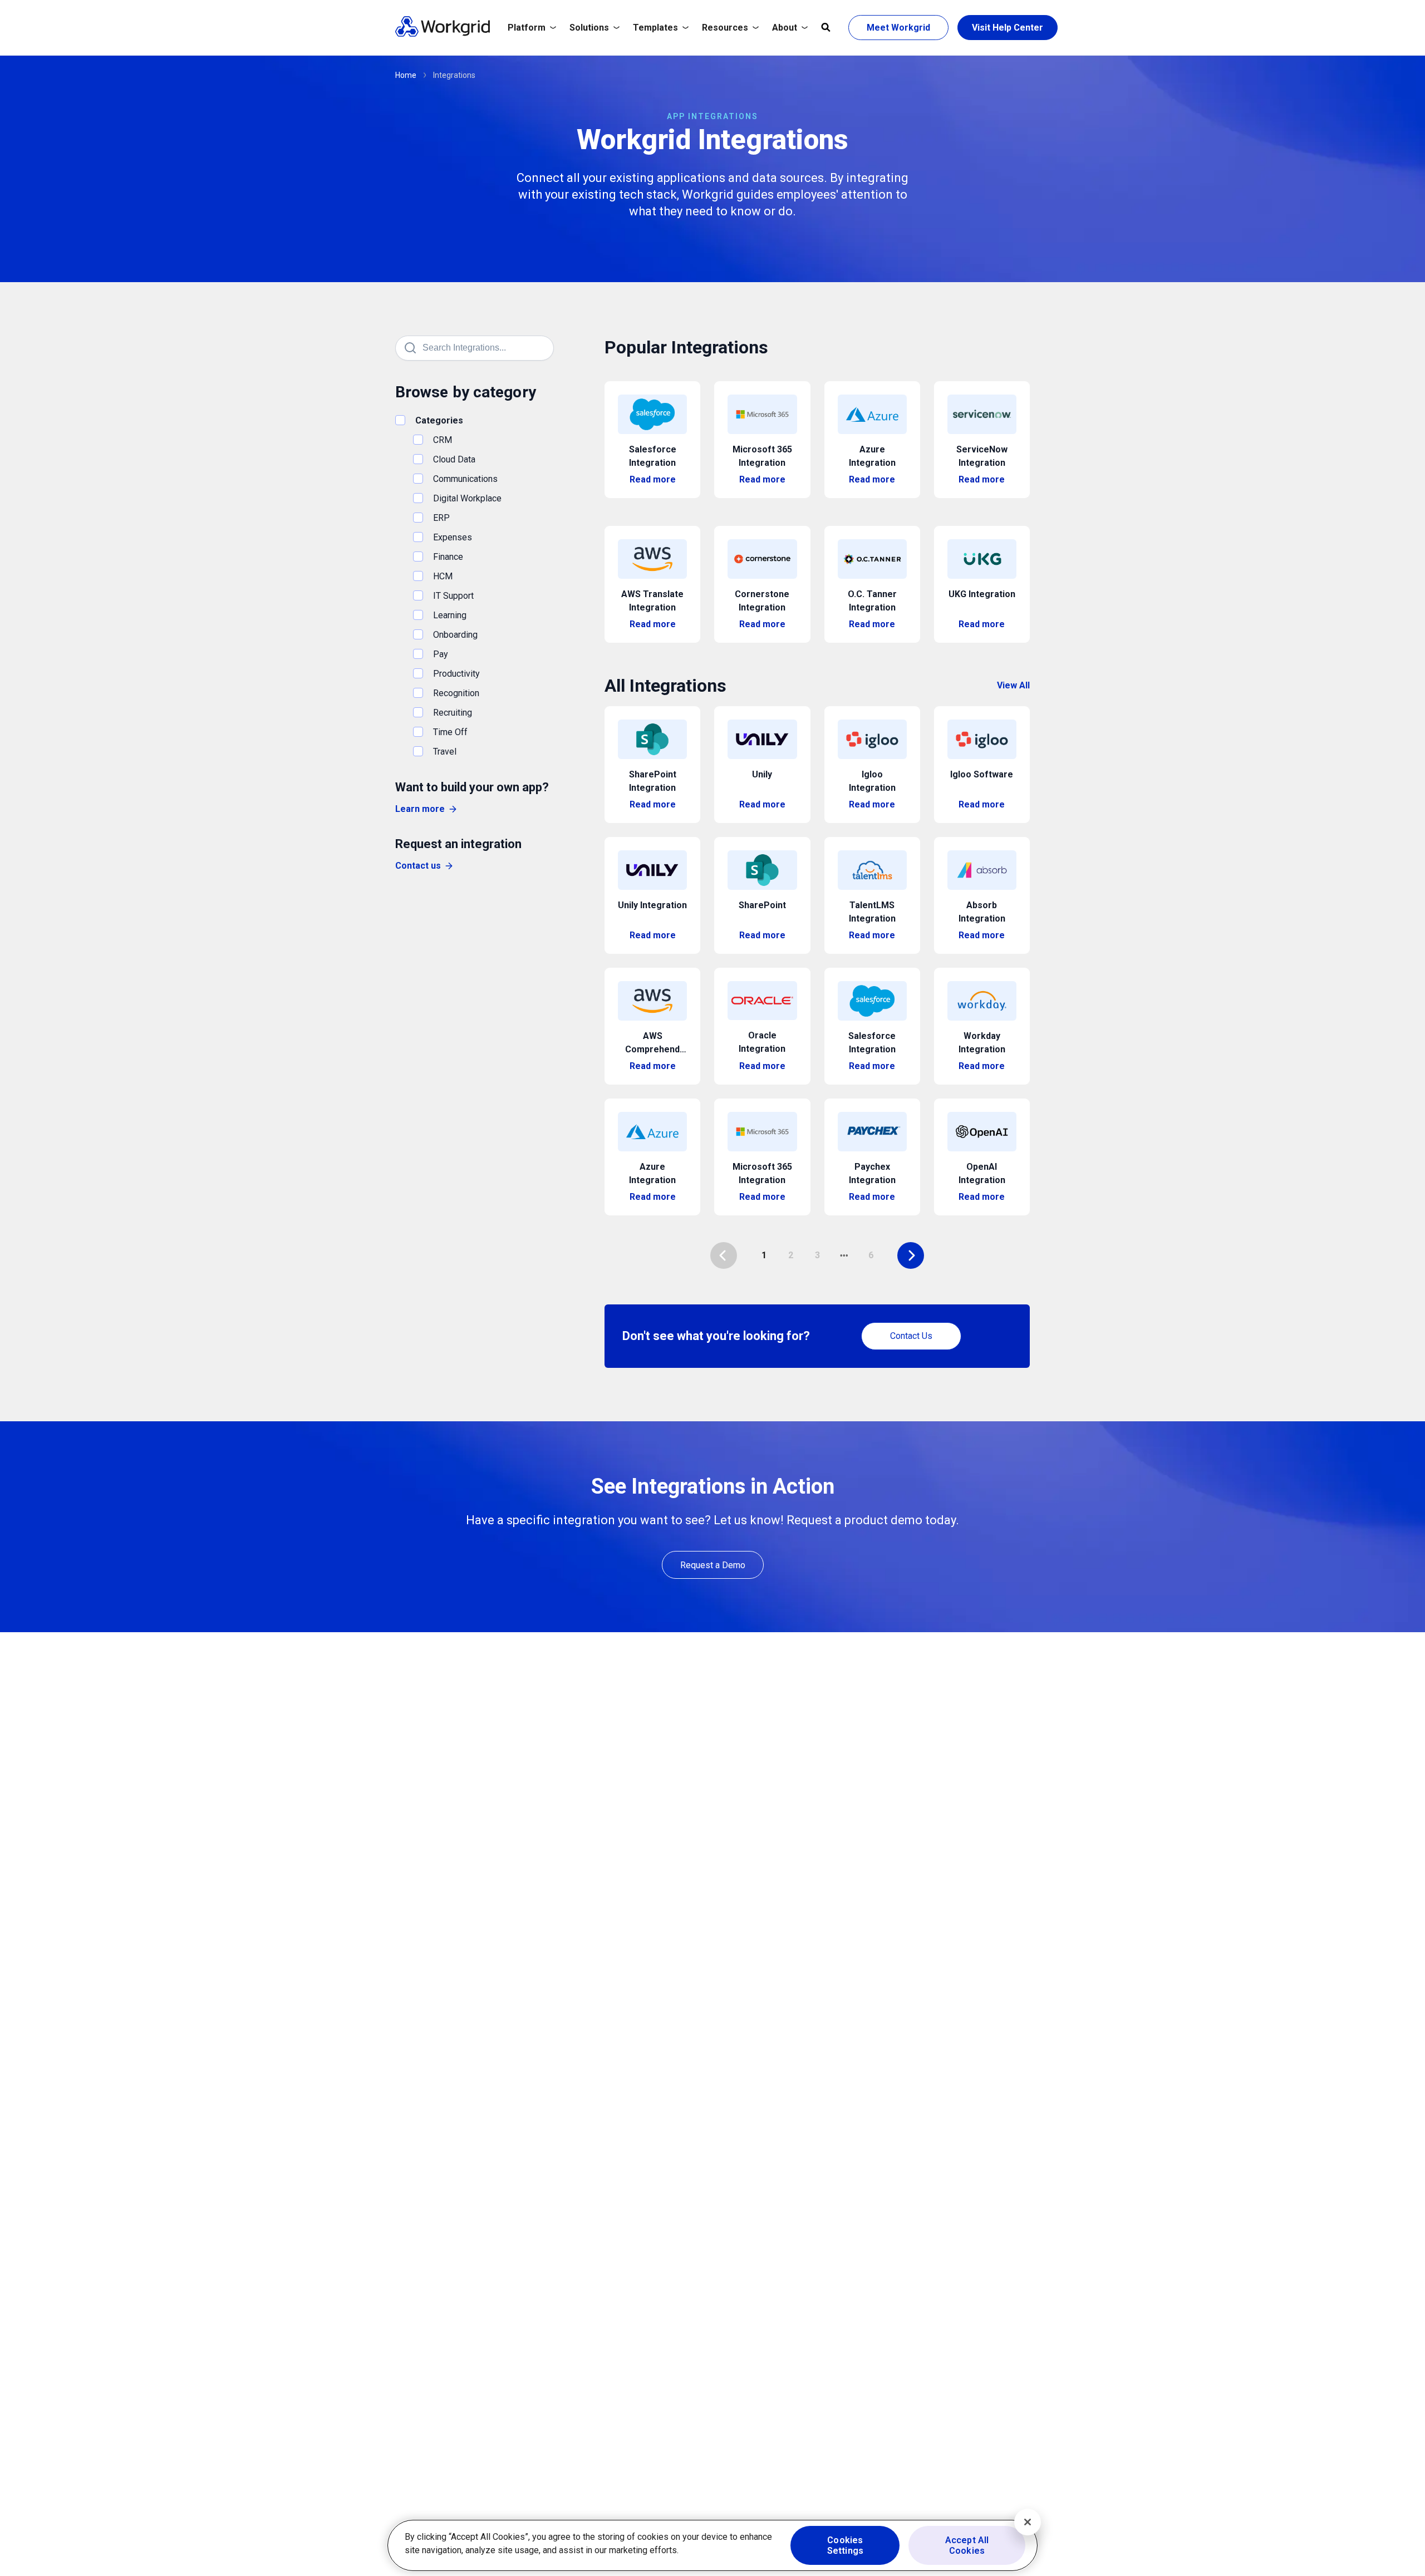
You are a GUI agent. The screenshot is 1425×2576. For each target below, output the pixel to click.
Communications (465, 479)
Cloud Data (454, 459)
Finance (448, 557)
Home (406, 75)
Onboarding (455, 635)
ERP (441, 518)
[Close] (1028, 2522)
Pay (441, 654)
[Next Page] (911, 1255)
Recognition (456, 693)
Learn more (420, 809)
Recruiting (453, 713)
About (785, 28)
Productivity (456, 674)
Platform (527, 28)
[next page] (844, 1255)
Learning (450, 615)
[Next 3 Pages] (844, 1255)
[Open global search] (826, 28)
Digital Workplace (467, 498)
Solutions (589, 28)
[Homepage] (443, 34)
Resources (725, 28)
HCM (443, 576)
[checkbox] (400, 420)
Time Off (450, 732)
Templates (655, 28)
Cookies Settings (845, 2545)
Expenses (453, 537)
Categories (439, 420)
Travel (445, 752)
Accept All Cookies (967, 2545)
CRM (443, 440)
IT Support (453, 596)
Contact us (418, 866)
